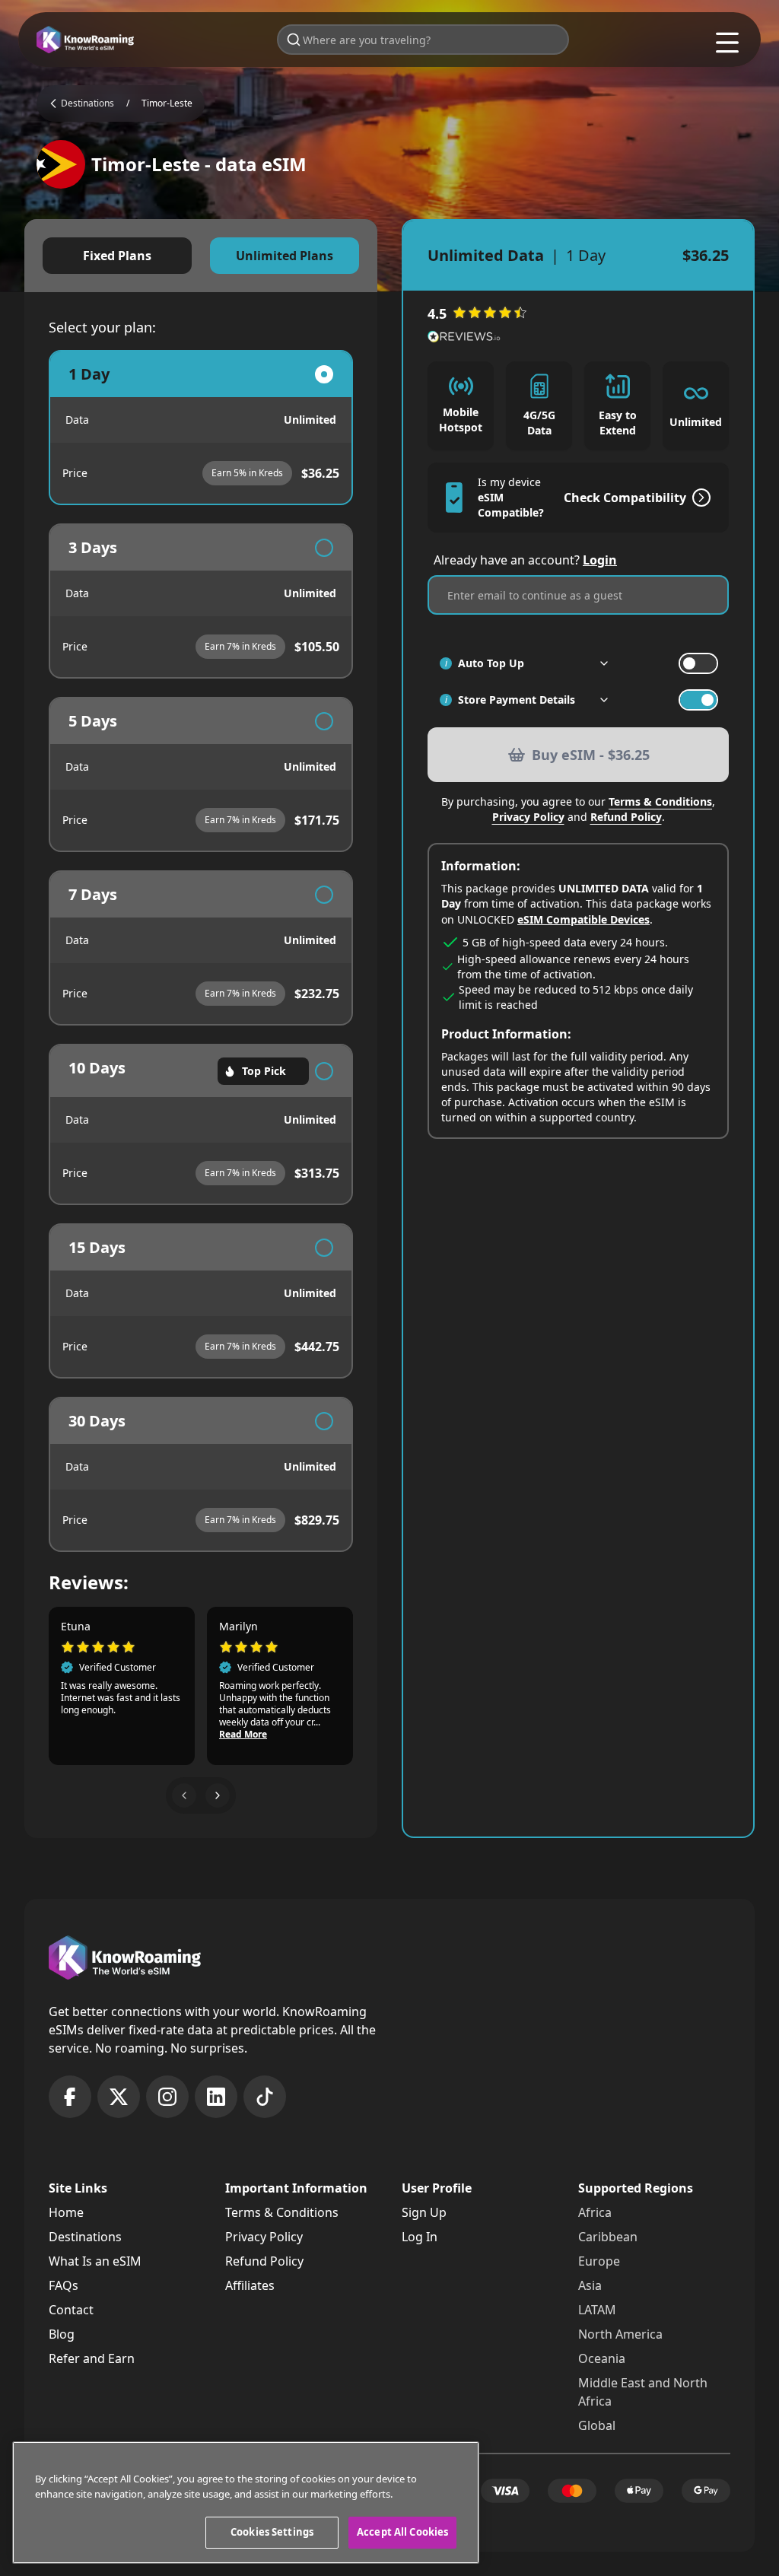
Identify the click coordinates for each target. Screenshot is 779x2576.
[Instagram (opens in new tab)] (167, 2097)
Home (66, 2212)
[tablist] (201, 256)
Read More (243, 1735)
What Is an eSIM (95, 2261)
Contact (71, 2310)
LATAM (597, 2310)
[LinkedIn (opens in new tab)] (216, 2097)
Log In (420, 2237)
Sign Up (424, 2212)
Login (600, 560)
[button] (184, 1795)
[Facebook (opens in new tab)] (70, 2097)
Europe (599, 2261)
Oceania (602, 2358)
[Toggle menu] (727, 43)
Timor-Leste (167, 103)
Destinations (85, 2237)
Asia (590, 2285)
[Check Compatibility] (698, 498)
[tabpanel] (201, 951)
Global (597, 2425)
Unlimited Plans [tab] (285, 256)
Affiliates (250, 2285)
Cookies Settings (272, 2532)
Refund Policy (626, 817)
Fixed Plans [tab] (117, 256)
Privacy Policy (528, 817)
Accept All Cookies (402, 2532)
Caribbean (608, 2237)
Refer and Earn (92, 2358)
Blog (62, 2334)
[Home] (85, 40)
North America (620, 2334)
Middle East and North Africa (643, 2392)
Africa (595, 2212)
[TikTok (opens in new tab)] (265, 2097)
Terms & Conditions (660, 801)
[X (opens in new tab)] (119, 2097)
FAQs (64, 2285)
